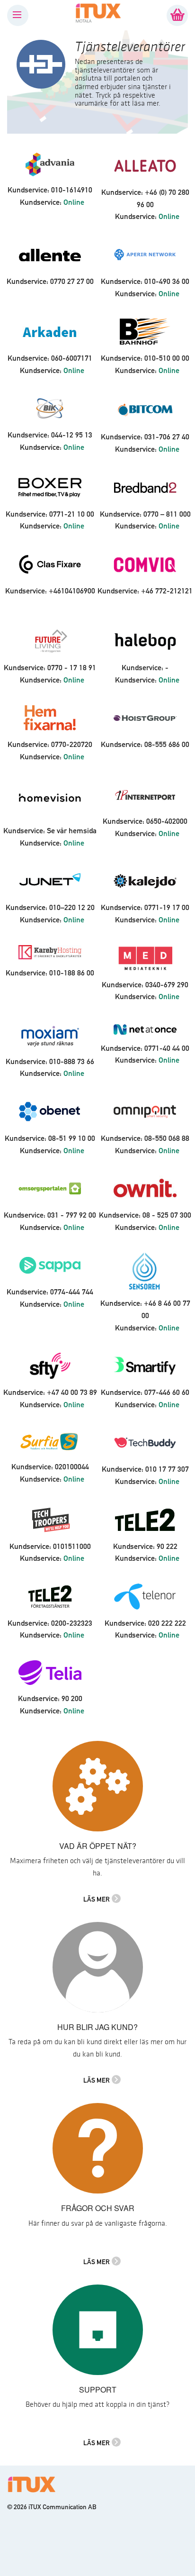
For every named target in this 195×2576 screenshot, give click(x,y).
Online (74, 202)
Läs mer (97, 1899)
